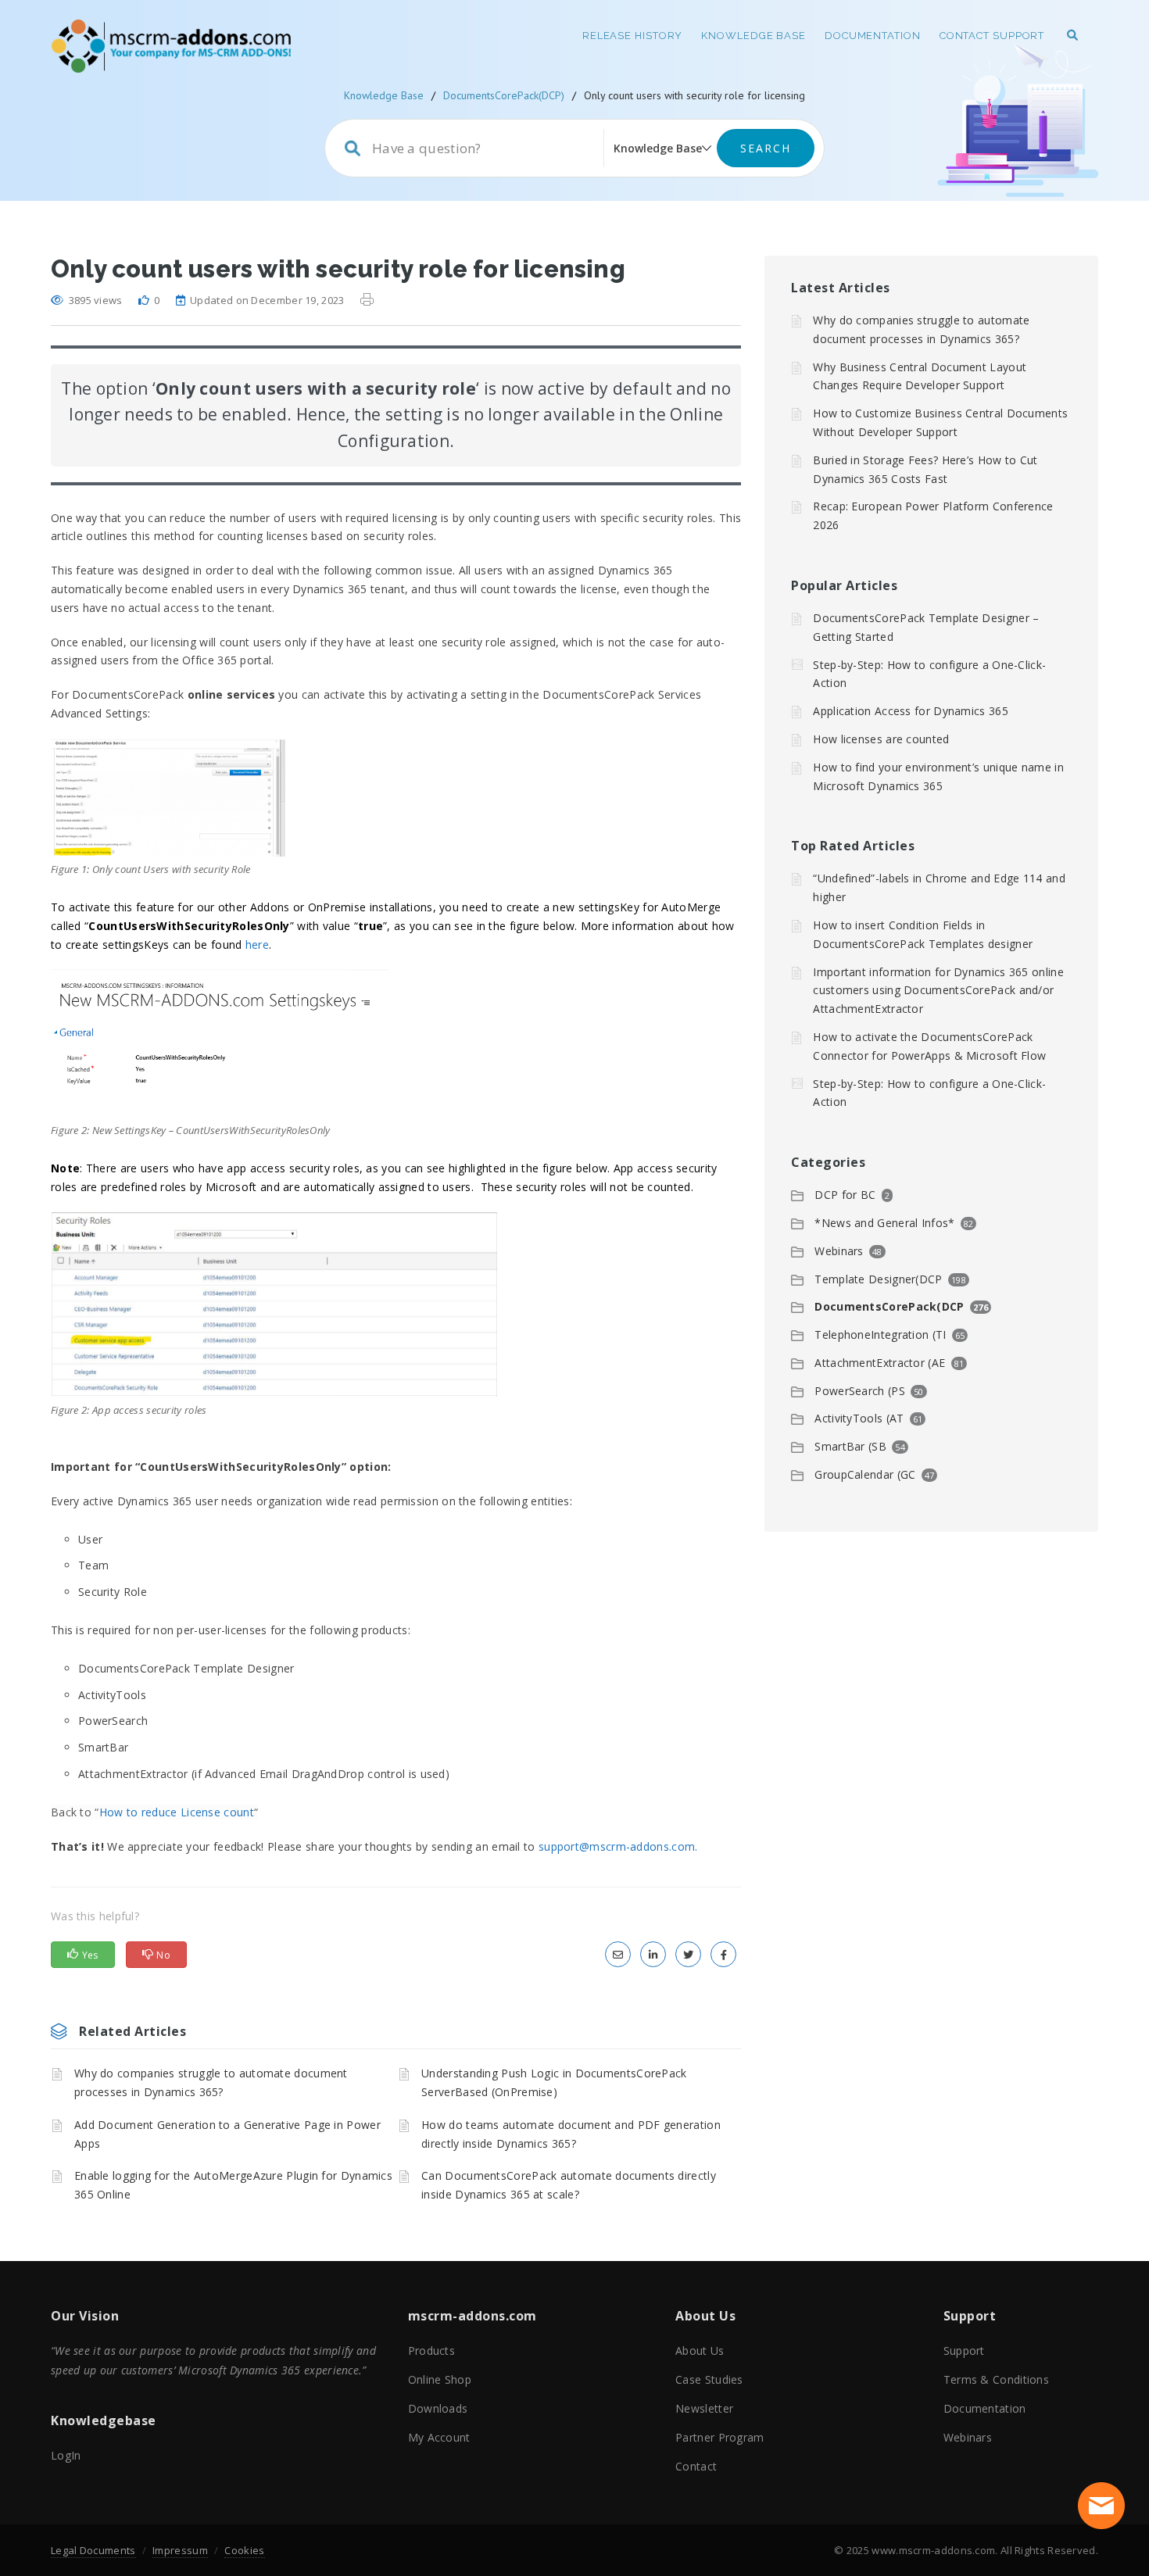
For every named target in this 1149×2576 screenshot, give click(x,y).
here (257, 945)
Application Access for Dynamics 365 (911, 711)
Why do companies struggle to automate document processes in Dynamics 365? (211, 2082)
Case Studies (709, 2379)
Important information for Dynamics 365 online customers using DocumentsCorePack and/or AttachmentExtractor (938, 991)
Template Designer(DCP (878, 1279)
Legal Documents (93, 2550)
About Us (700, 2351)
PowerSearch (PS (860, 1391)
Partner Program (720, 2437)
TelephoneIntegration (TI (880, 1335)
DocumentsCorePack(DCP (889, 1306)
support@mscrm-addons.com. (618, 1846)
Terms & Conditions (996, 2379)
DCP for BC (845, 1195)
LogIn (66, 2455)
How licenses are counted (881, 739)
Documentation (873, 36)
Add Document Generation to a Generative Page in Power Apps (227, 2134)
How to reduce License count (177, 1812)
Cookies (244, 2550)
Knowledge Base (753, 36)
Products (431, 2351)
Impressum (180, 2550)
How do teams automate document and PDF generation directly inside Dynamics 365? (571, 2134)
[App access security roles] (274, 1305)
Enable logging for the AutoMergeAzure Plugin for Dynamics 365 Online (233, 2185)
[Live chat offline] (1101, 2506)
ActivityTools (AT (859, 1418)
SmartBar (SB (850, 1446)
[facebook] (723, 1954)
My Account (439, 2437)
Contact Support (992, 36)
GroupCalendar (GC (865, 1474)
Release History (633, 36)
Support (964, 2351)
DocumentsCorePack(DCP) (504, 95)
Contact (696, 2466)
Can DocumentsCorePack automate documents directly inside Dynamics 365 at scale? (569, 2185)
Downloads (438, 2408)
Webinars (839, 1251)
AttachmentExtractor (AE (880, 1363)
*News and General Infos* (884, 1223)
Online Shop (440, 2379)
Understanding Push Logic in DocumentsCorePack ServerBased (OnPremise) (554, 2082)
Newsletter (704, 2408)
